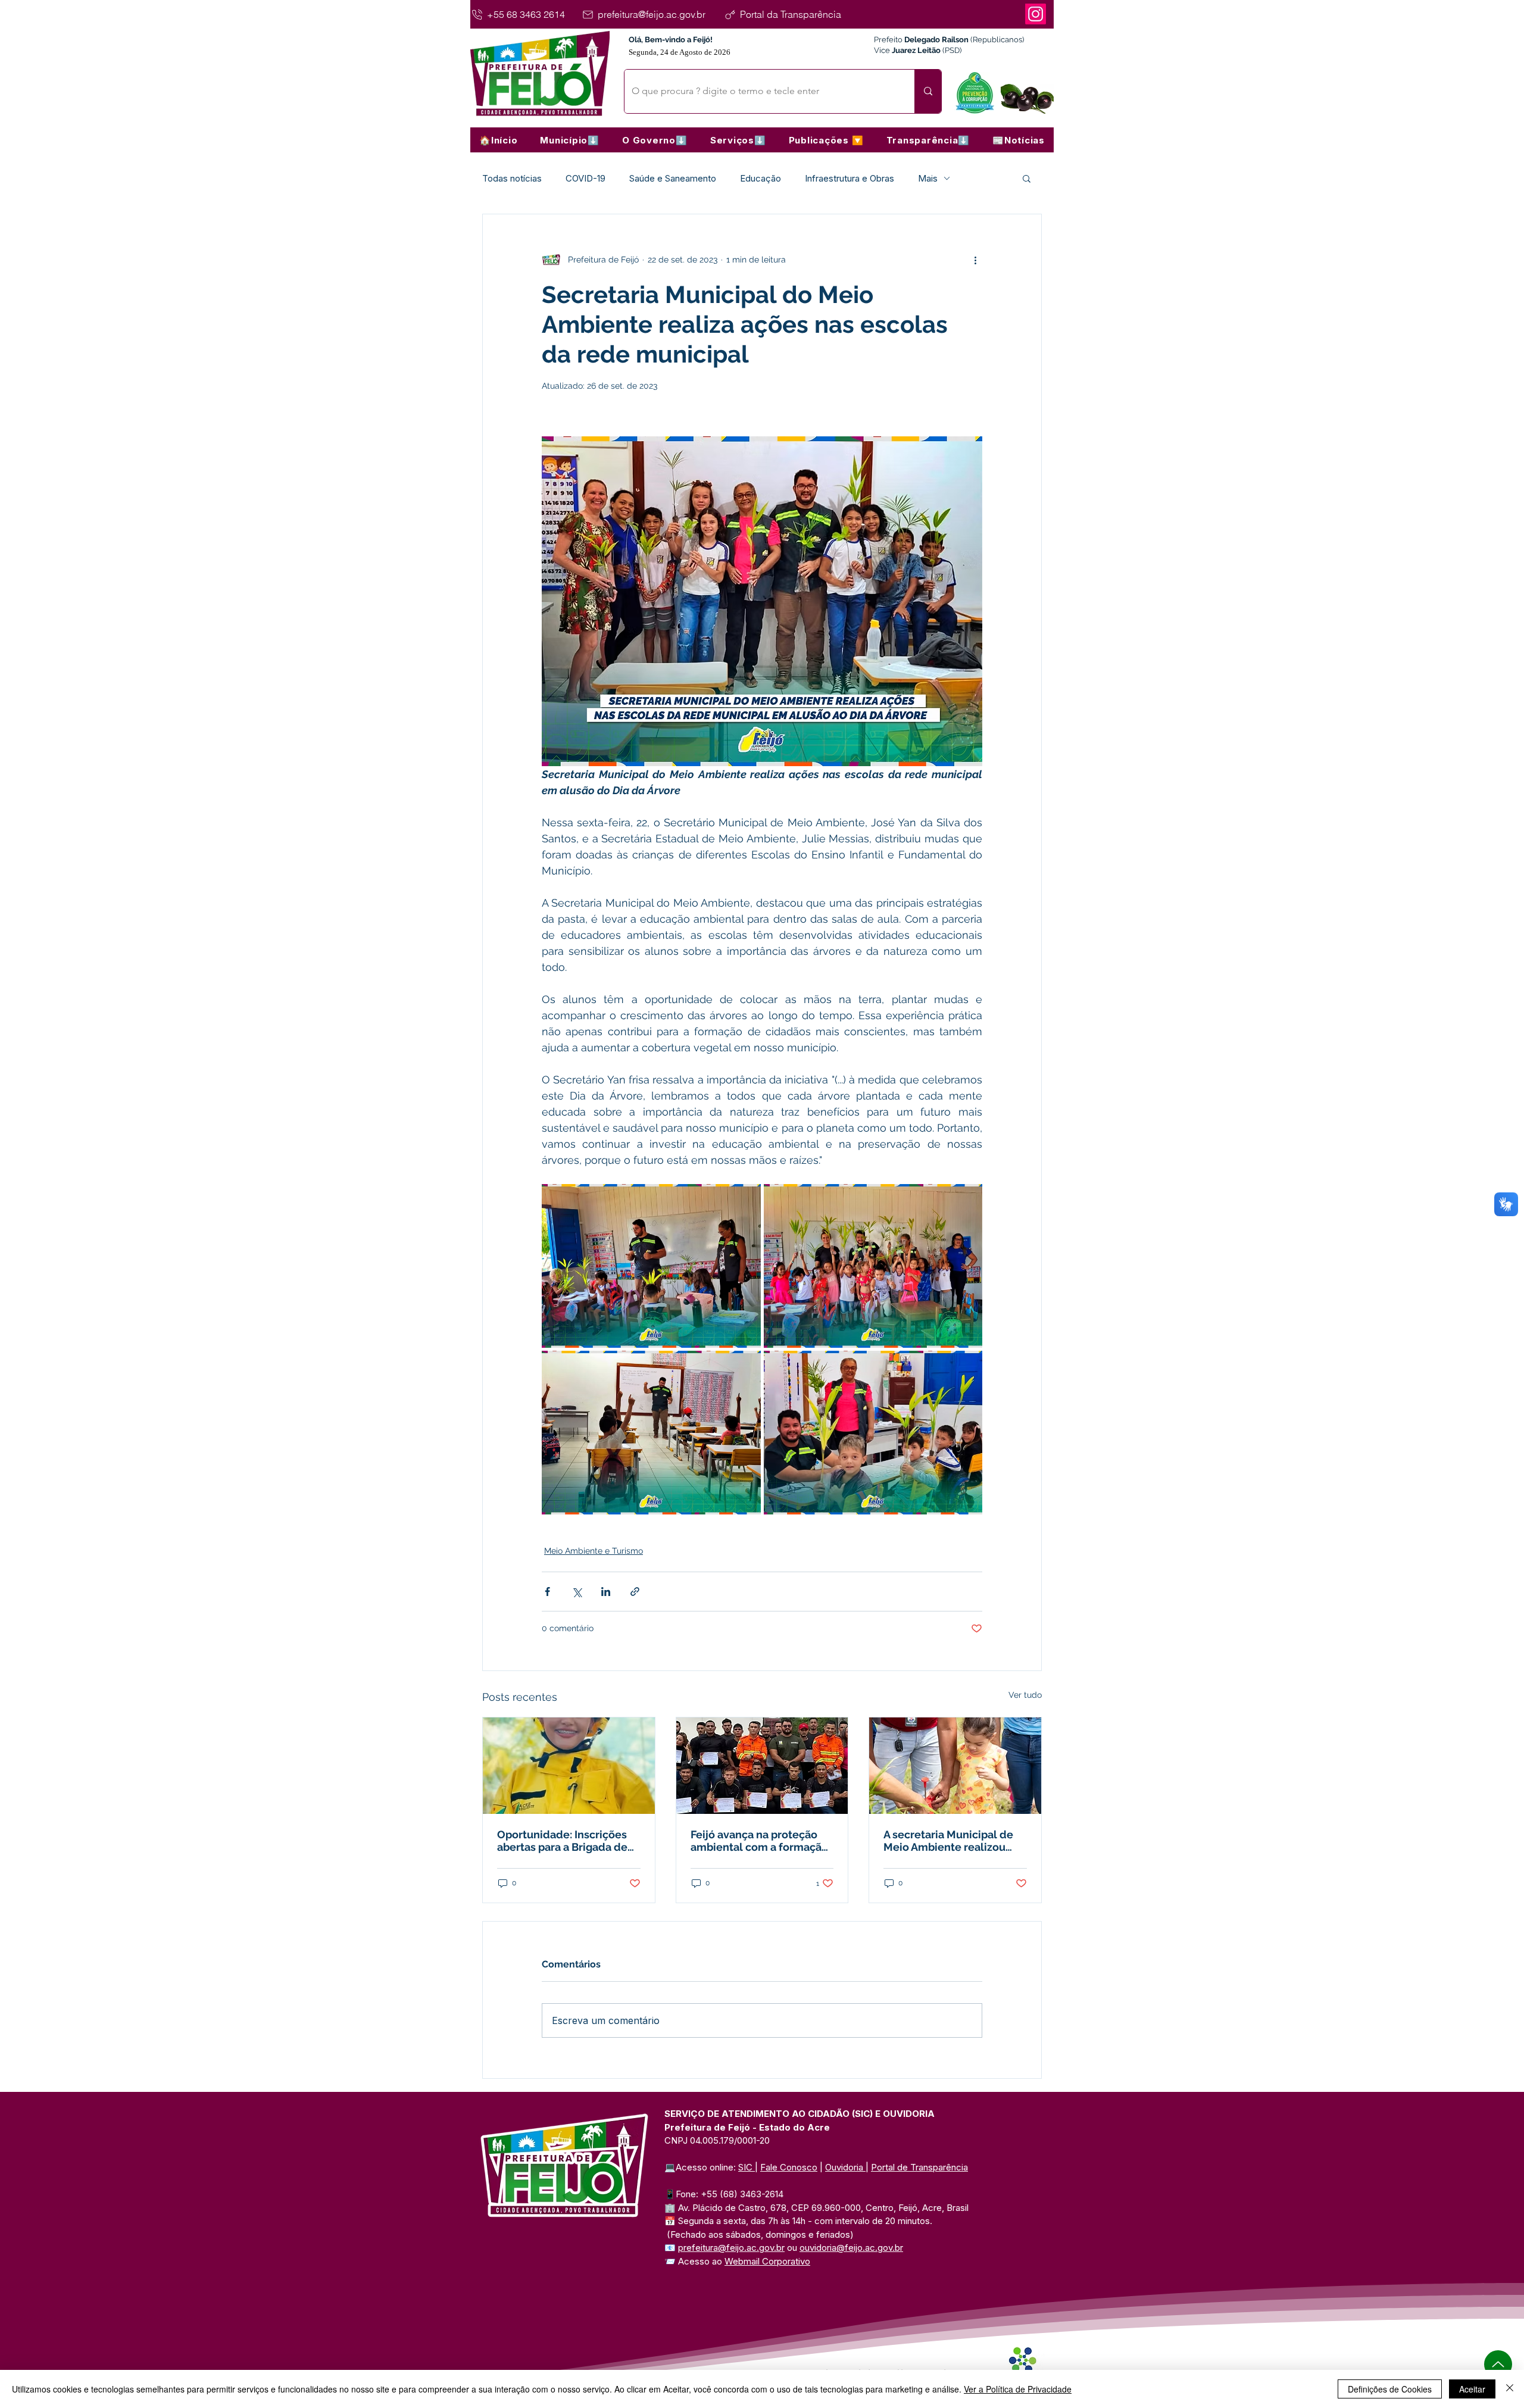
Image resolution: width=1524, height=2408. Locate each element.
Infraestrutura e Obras (850, 178)
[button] (570, 140)
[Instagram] (1036, 14)
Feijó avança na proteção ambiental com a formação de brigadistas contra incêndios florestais (759, 1841)
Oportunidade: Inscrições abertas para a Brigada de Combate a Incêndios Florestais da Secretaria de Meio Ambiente (566, 1841)
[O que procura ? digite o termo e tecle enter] (928, 91)
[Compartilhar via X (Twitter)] (577, 1592)
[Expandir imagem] (651, 1266)
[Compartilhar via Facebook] (547, 1592)
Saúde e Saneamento (673, 178)
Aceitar (1472, 2389)
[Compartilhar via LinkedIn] (606, 1592)
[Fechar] (1510, 2389)
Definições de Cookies (1390, 2389)
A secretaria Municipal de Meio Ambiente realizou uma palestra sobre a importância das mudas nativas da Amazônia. (948, 1841)
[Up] (1498, 2364)
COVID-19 (585, 178)
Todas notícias (512, 178)
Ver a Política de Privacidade (1018, 2389)
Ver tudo (1025, 1695)
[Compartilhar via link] (635, 1592)
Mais (928, 178)
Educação (761, 178)
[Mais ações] (975, 260)
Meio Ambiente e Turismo (594, 1551)
